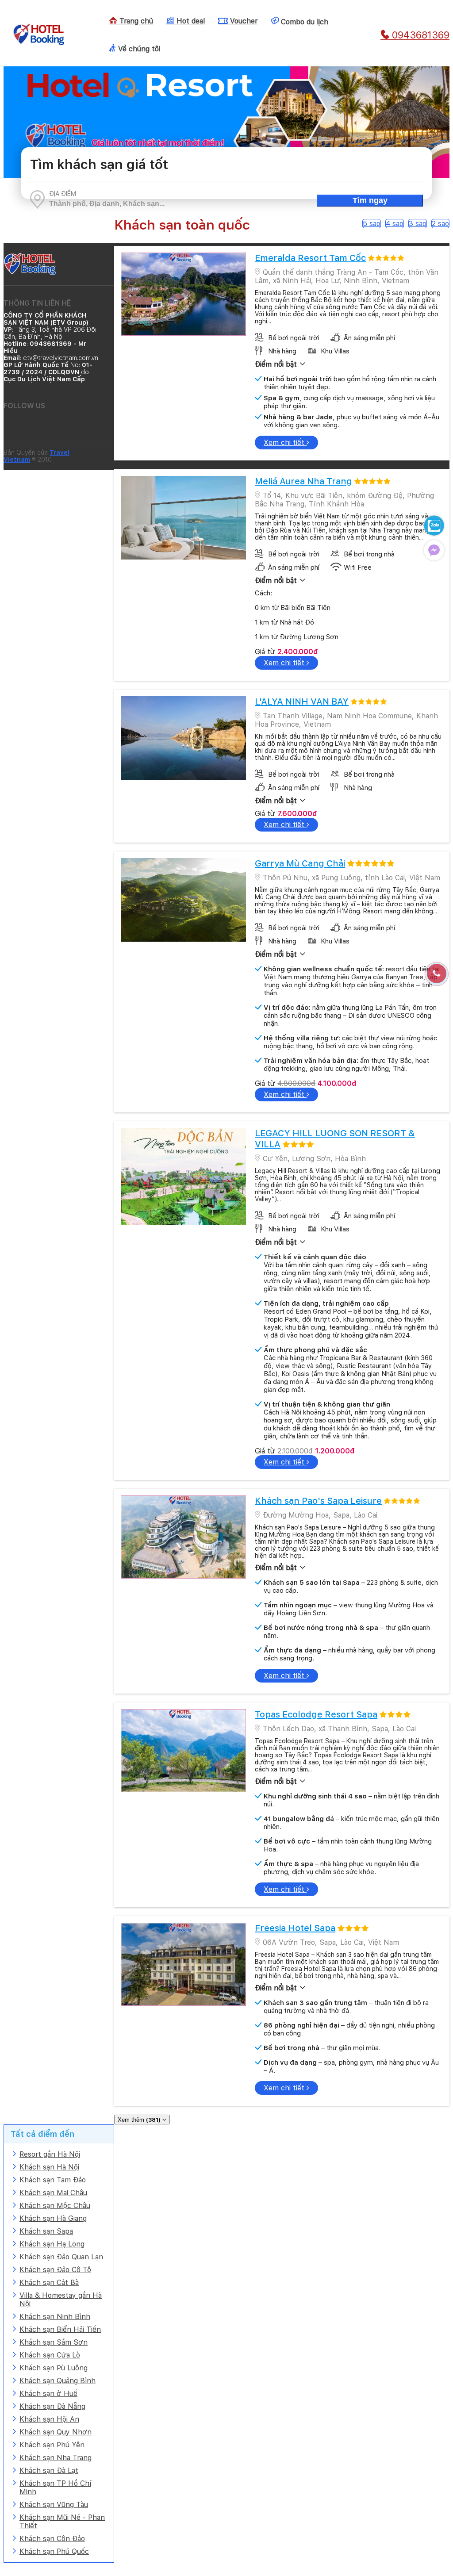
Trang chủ (135, 21)
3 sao (418, 224)
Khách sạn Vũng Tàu (54, 2505)
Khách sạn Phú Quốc (54, 2551)
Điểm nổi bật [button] (277, 364)
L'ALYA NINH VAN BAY (302, 701)
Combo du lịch (303, 22)
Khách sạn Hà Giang (53, 2218)
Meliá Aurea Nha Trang (303, 481)
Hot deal (190, 21)
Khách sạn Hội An (49, 2419)
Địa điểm (63, 194)
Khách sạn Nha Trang (56, 2458)
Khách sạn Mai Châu (53, 2193)
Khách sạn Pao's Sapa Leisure (318, 1501)
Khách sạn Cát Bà (49, 2283)
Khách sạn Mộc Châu (55, 2206)
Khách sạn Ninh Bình (55, 2317)
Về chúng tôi (138, 49)
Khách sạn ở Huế (48, 2394)
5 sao (372, 224)
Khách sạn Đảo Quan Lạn (61, 2257)
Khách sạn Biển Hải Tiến (60, 2329)
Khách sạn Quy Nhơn (56, 2432)
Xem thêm (139, 2120)
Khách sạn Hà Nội (49, 2167)
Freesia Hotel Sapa (295, 1928)
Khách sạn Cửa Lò (50, 2355)
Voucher (243, 21)
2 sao (440, 224)
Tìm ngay (370, 200)
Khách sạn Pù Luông (54, 2368)
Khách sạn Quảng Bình (58, 2381)
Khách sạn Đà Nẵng (52, 2406)
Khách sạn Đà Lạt (49, 2471)
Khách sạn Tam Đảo (53, 2180)
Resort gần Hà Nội (50, 2154)
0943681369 (419, 35)
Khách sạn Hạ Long (52, 2244)
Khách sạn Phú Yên (52, 2445)
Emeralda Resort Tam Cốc (310, 258)
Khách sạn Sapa (46, 2231)
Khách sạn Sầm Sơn (54, 2342)
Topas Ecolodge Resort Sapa (316, 1714)
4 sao (395, 224)
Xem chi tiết (285, 443)
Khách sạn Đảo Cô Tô (55, 2270)
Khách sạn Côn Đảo (52, 2539)
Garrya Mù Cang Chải (300, 863)
